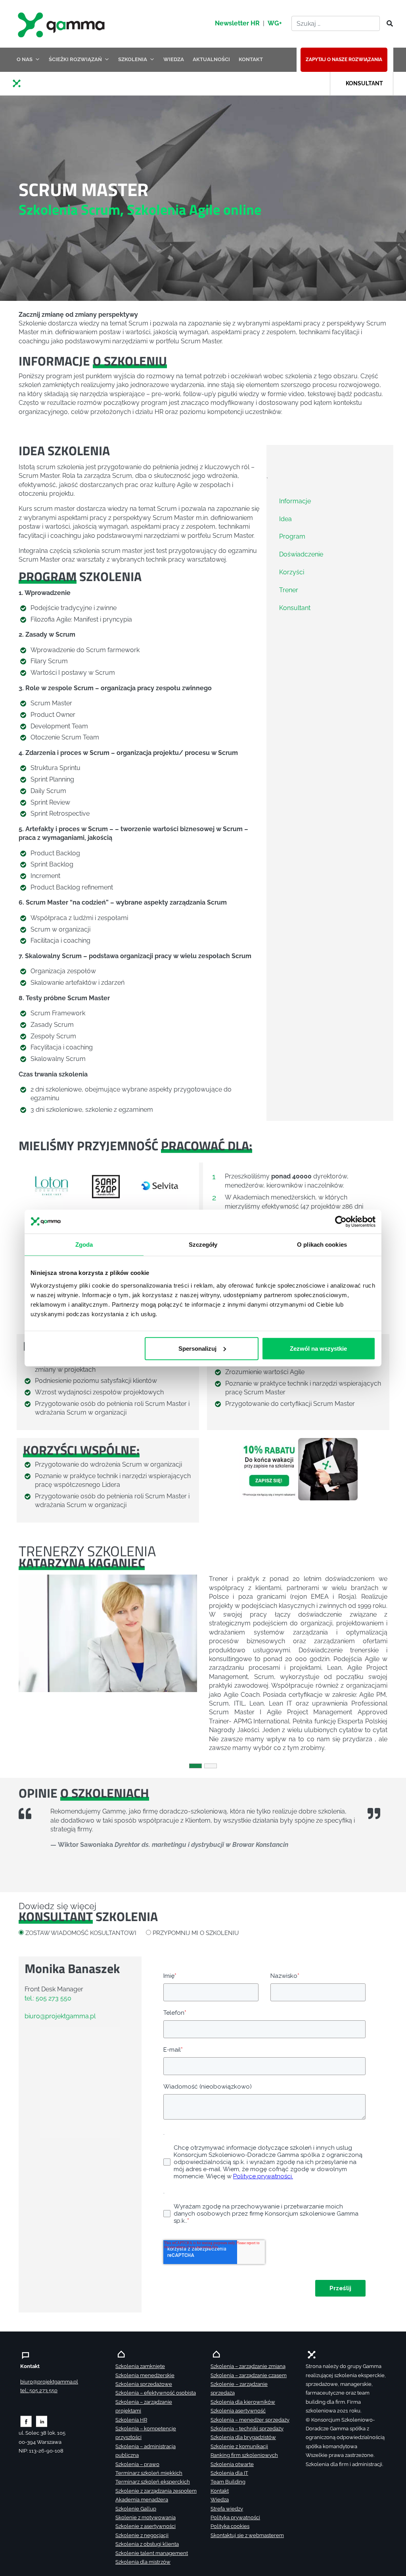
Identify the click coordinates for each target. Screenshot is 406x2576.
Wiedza (220, 2500)
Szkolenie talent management (152, 2553)
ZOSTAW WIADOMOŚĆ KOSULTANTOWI (81, 1933)
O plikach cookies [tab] (322, 1245)
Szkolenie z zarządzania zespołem (156, 2491)
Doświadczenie (301, 554)
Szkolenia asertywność (238, 2411)
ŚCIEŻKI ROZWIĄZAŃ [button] (75, 59)
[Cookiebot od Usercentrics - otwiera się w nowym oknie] (341, 1222)
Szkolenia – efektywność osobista (156, 2393)
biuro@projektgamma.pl (60, 2016)
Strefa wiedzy (227, 2509)
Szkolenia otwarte (232, 2464)
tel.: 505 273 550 (48, 1998)
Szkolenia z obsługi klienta (147, 2544)
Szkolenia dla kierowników (243, 2402)
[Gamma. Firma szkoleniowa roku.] (62, 24)
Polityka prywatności (235, 2517)
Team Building (228, 2482)
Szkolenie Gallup (136, 2509)
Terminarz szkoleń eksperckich (153, 2482)
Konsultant (295, 608)
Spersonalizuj (197, 1348)
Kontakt (220, 2491)
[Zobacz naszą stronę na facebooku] (26, 2421)
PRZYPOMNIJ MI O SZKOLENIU (196, 1933)
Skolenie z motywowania (146, 2517)
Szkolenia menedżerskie (145, 2375)
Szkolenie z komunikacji (239, 2446)
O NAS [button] (25, 59)
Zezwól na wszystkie (318, 1348)
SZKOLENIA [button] (133, 59)
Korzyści (292, 572)
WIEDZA (174, 59)
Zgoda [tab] (84, 1245)
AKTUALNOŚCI (211, 59)
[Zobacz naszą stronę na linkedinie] (42, 2421)
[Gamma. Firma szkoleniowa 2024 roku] (20, 83)
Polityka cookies (230, 2526)
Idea (285, 519)
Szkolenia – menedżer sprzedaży (250, 2420)
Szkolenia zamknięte (140, 2366)
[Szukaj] (387, 24)
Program (292, 536)
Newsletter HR (237, 23)
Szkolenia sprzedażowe (144, 2384)
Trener (289, 590)
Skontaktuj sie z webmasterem (247, 2535)
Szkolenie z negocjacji (142, 2535)
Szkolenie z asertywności (146, 2526)
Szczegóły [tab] (203, 1245)
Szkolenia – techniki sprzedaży (247, 2429)
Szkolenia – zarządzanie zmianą (248, 2366)
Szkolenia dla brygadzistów (243, 2437)
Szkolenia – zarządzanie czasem (249, 2375)
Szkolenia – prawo (137, 2464)
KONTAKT (251, 59)
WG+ (275, 23)
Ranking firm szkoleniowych (244, 2455)
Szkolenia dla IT (229, 2473)
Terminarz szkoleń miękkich (149, 2473)
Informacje (295, 501)
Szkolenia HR (131, 2420)
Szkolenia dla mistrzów (143, 2562)
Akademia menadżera (142, 2500)
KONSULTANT (364, 83)
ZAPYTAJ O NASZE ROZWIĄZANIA (344, 60)
